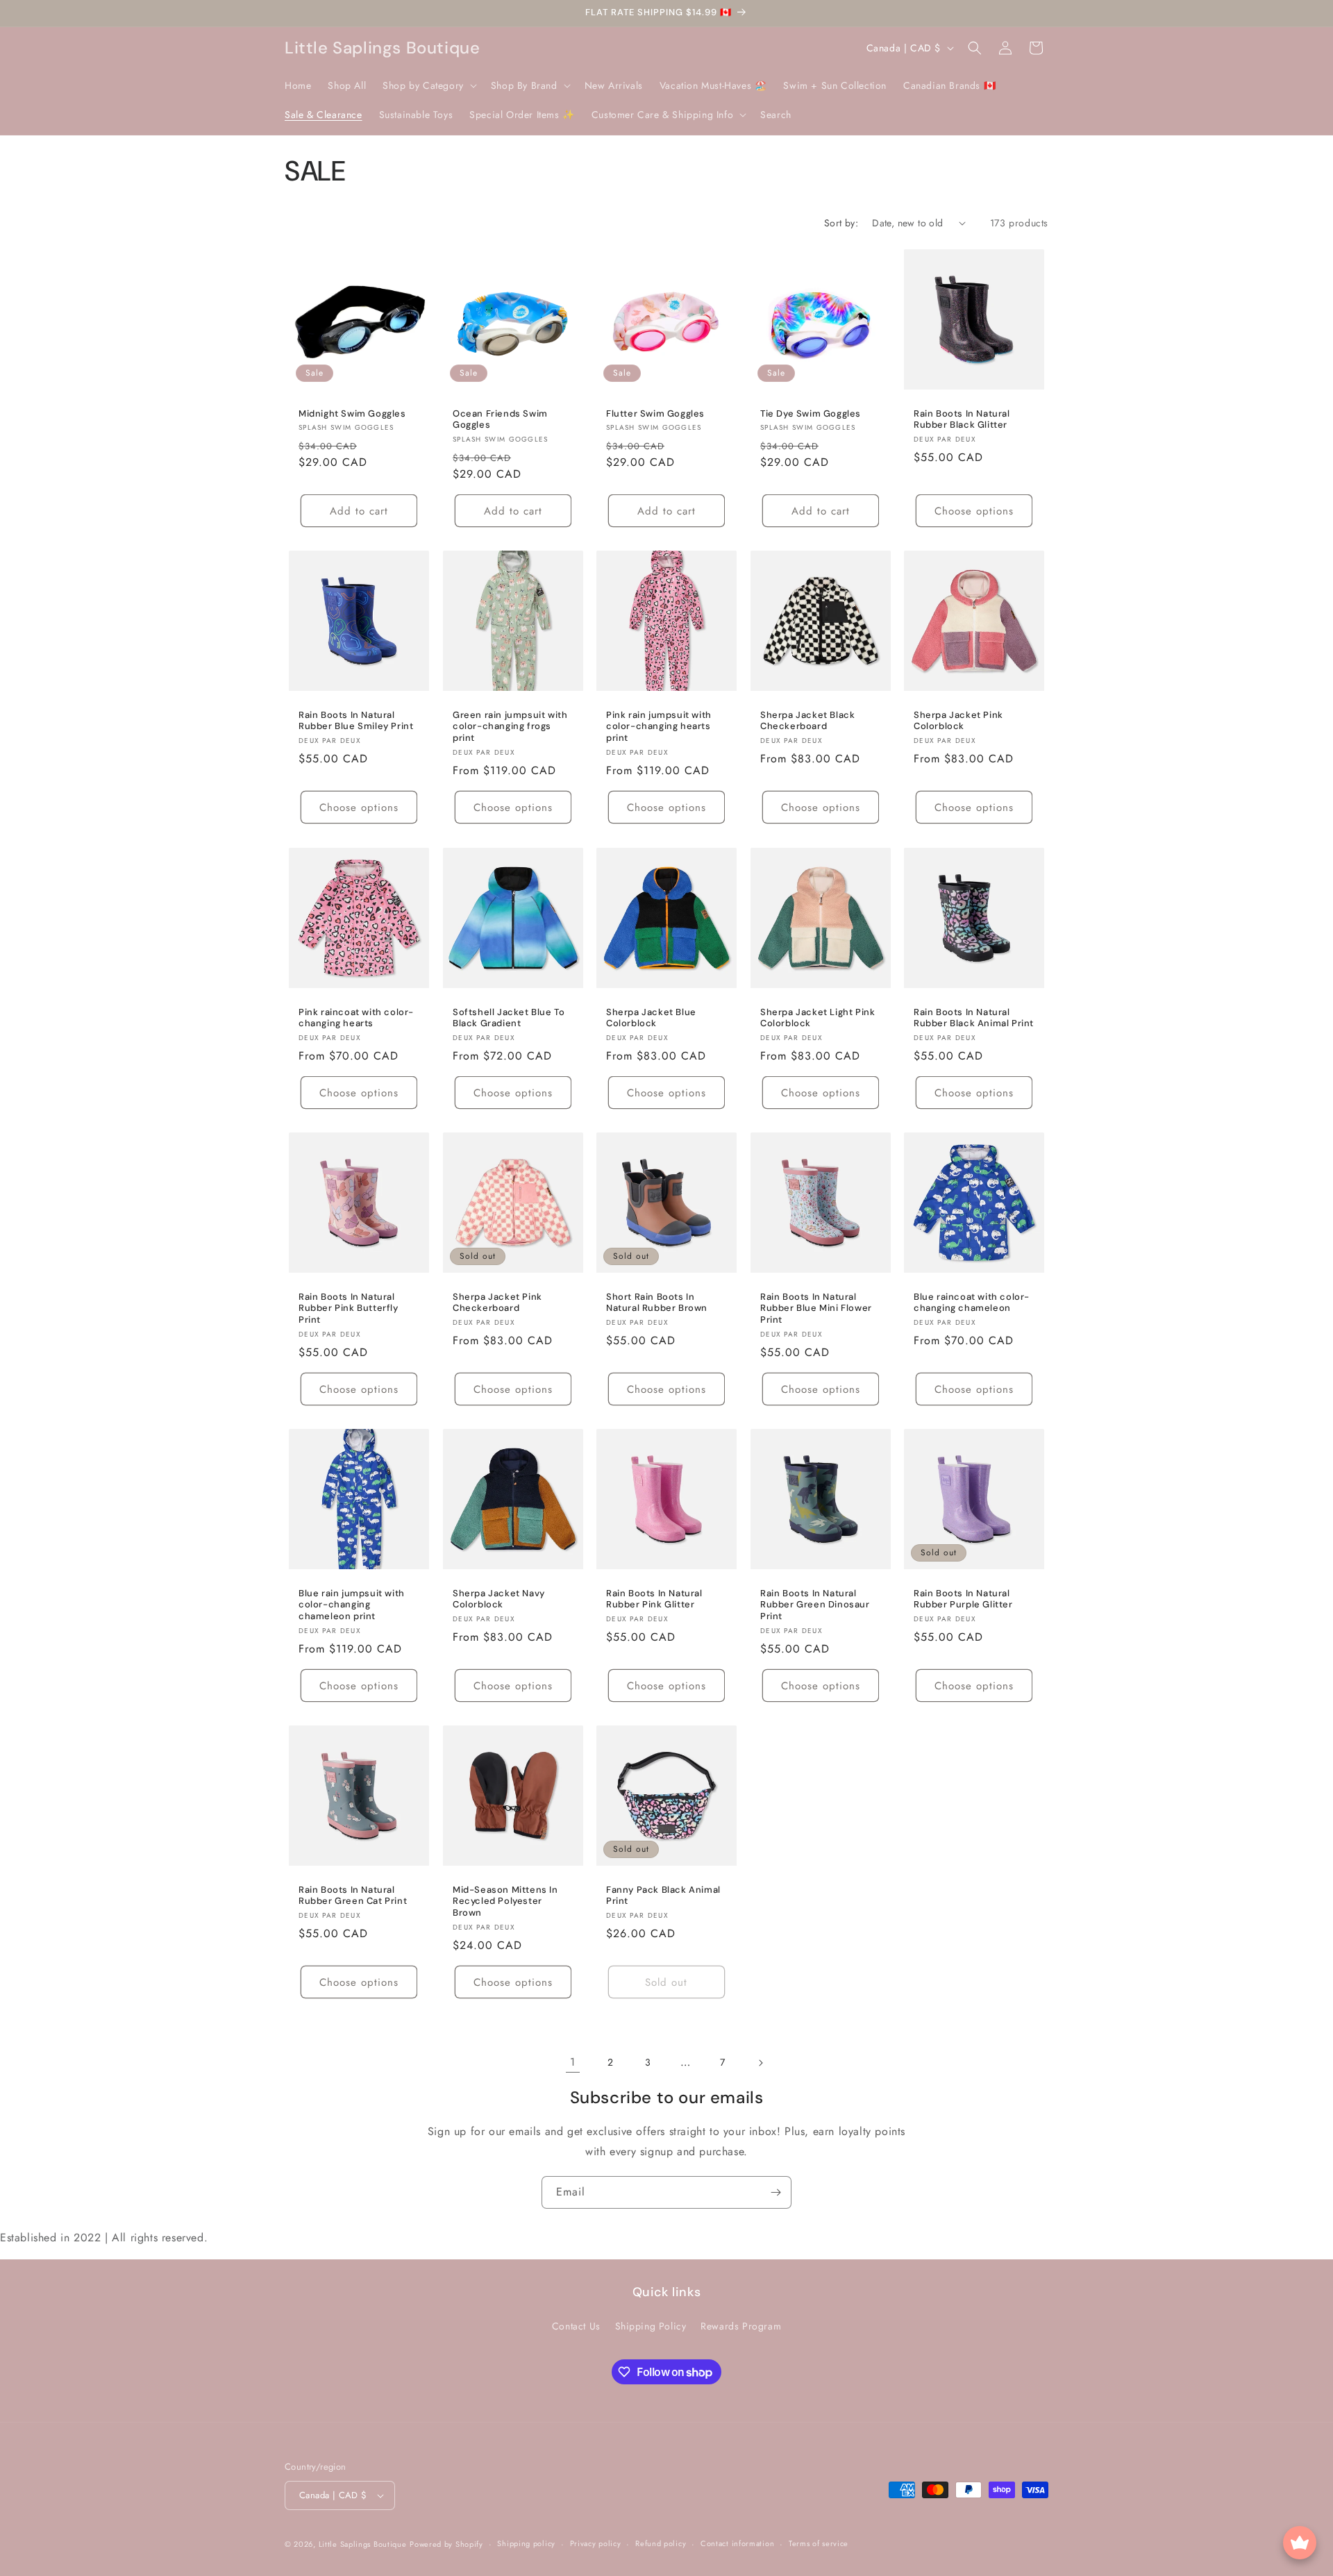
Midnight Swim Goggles (352, 413)
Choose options (974, 511)
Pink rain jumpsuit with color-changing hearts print (659, 727)
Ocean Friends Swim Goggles (500, 419)
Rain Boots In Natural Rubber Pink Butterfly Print (349, 1308)
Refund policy (661, 2543)
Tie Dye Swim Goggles (811, 413)
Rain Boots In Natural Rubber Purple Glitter (963, 1599)
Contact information (737, 2543)
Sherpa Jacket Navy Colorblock (499, 1599)
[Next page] (760, 2063)
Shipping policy (526, 2543)
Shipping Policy (651, 2326)
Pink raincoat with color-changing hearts (356, 1018)
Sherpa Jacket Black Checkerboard (807, 721)
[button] (428, 85)
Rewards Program (741, 2326)
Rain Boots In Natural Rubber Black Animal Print (974, 1018)
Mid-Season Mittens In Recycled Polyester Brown (505, 1902)
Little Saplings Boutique (363, 2544)
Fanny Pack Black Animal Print (663, 1896)
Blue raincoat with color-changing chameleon (972, 1302)
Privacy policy (596, 2543)
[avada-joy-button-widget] (1300, 2543)
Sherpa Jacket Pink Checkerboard (497, 1302)
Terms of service (819, 2543)
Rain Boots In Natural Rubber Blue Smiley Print (356, 721)
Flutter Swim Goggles (655, 413)
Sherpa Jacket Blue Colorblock (651, 1018)
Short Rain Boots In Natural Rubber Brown (657, 1302)
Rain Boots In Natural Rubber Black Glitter (962, 419)
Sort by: (841, 223)
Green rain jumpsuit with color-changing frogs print (510, 727)
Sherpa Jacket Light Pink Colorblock (818, 1018)
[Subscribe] (776, 2192)
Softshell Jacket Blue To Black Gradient (509, 1018)
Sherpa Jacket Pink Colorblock (958, 721)
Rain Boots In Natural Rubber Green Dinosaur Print (815, 1605)
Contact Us (576, 2326)
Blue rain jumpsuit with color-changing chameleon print (352, 1605)
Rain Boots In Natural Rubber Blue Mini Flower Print (816, 1308)
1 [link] (573, 2062)
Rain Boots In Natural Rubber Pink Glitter (654, 1599)
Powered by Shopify (446, 2544)
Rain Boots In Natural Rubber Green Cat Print (353, 1896)
